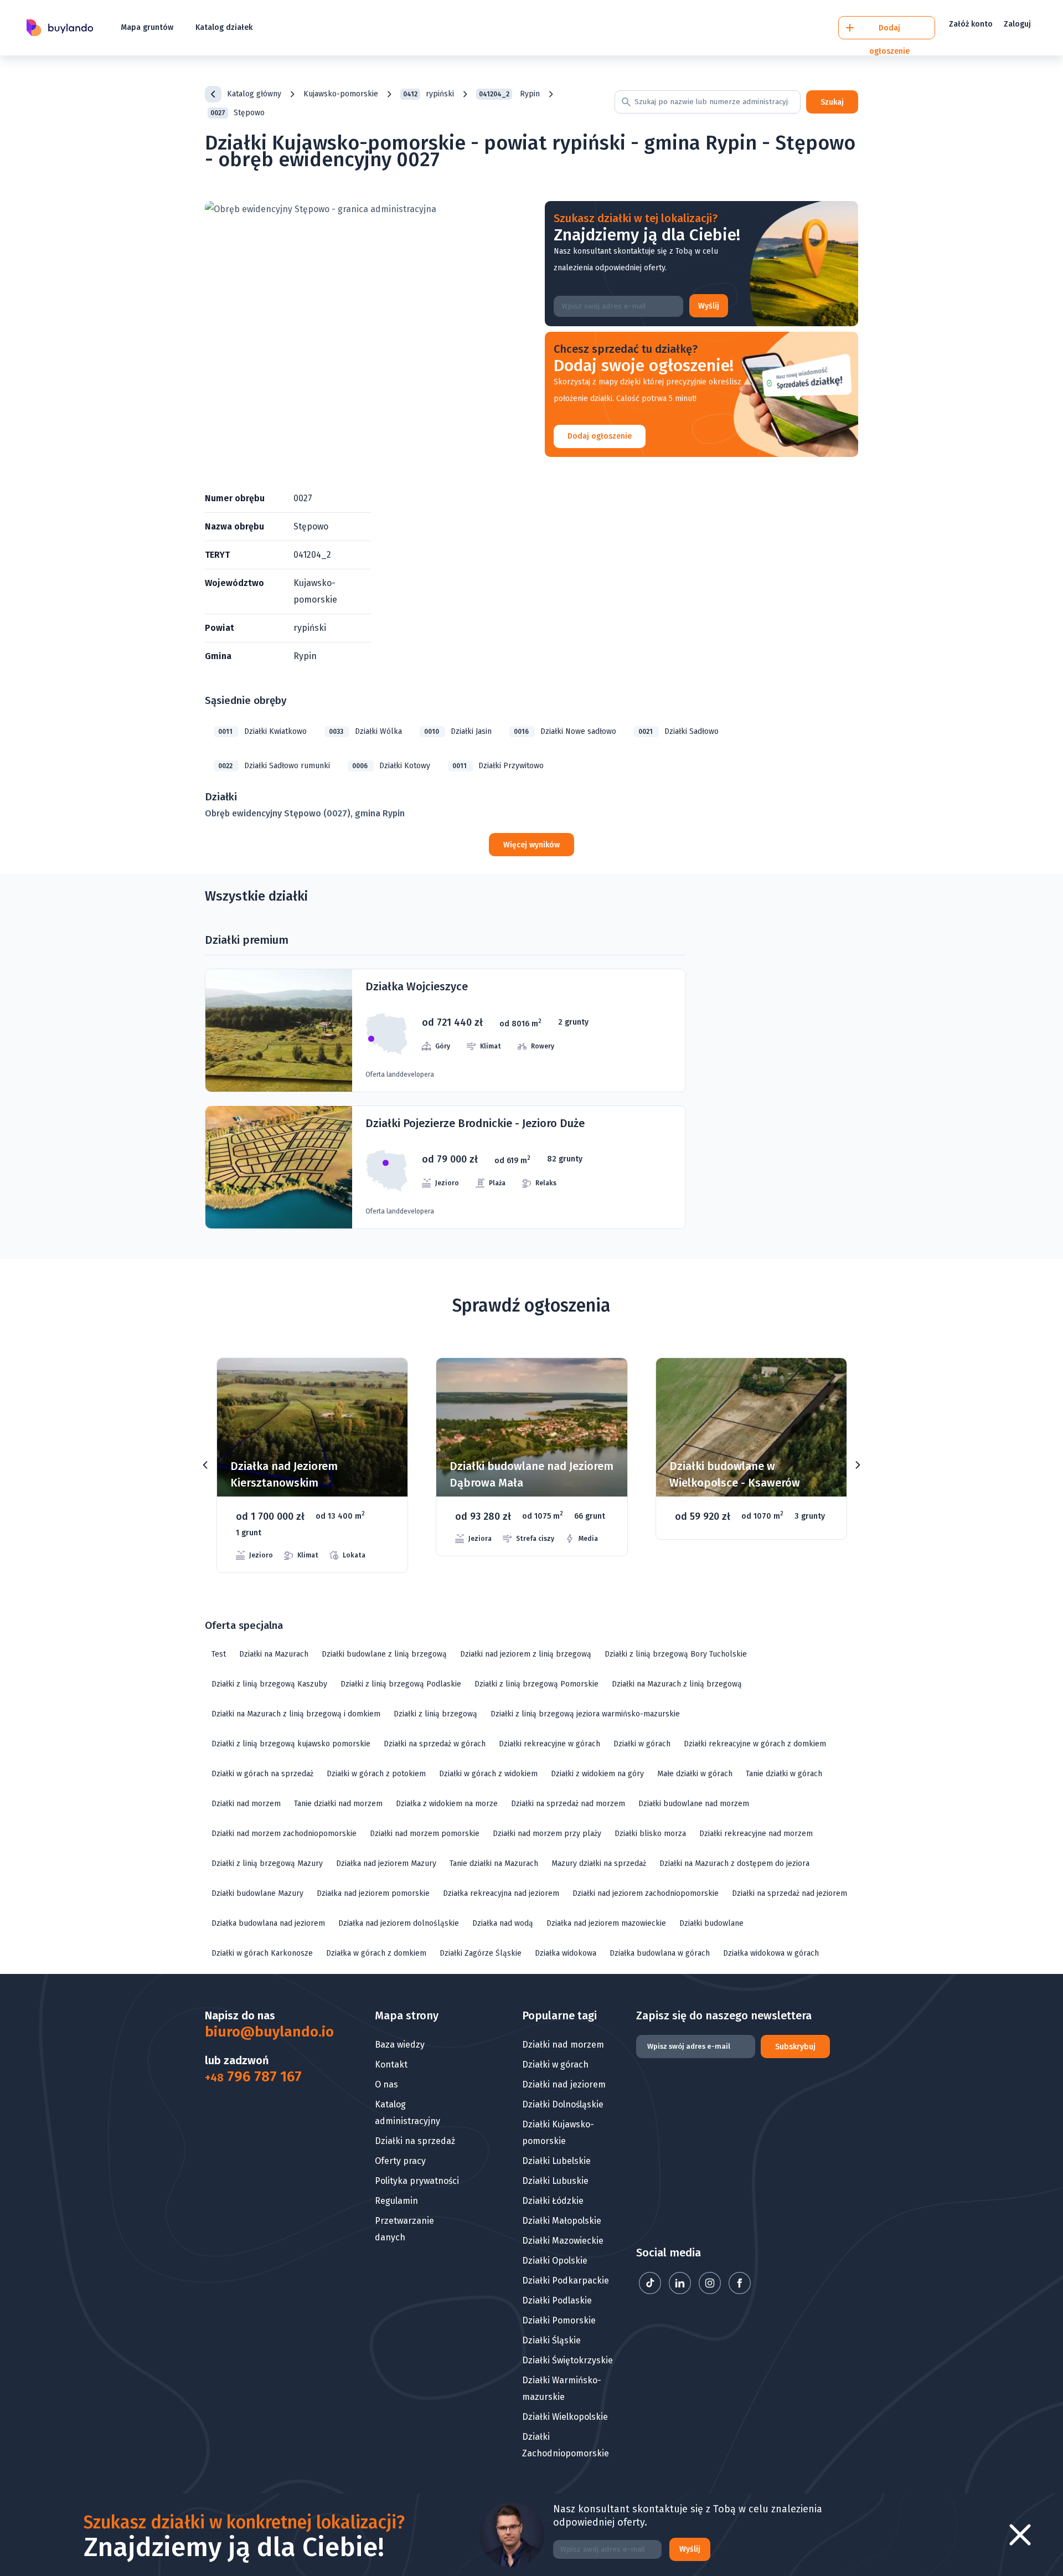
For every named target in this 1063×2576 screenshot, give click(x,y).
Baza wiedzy (400, 2045)
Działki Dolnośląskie (563, 2104)
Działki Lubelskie (556, 2161)
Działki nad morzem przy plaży (547, 1834)
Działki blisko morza (650, 1834)
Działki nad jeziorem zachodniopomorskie (646, 1893)
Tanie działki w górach (784, 1774)
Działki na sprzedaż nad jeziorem (789, 1893)
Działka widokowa (566, 1953)
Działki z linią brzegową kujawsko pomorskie (291, 1744)
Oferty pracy (400, 2161)
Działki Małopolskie (562, 2221)
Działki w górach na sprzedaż (262, 1774)
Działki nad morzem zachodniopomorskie (284, 1834)
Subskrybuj (795, 2047)
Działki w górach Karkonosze (262, 1953)
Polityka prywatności (417, 2181)
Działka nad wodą (503, 1923)
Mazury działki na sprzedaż (599, 1863)
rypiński (429, 94)
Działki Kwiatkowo (262, 731)
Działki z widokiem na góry (597, 1774)
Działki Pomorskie (559, 2320)
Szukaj (832, 102)
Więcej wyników (531, 845)
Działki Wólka (365, 731)
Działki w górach (642, 1744)
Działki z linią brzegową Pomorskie (536, 1684)
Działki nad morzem (246, 1804)
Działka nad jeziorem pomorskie (373, 1893)
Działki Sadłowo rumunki (274, 766)
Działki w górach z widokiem (488, 1774)
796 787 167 (253, 2077)
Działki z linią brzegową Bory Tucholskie (676, 1654)
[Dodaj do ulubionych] (385, 1383)
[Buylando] (60, 28)
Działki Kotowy (391, 766)
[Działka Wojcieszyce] (445, 1030)
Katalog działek (224, 27)
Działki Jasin (458, 731)
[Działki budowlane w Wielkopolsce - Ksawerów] (532, 1449)
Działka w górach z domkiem (376, 1953)
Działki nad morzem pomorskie (425, 1834)
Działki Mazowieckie (563, 2241)
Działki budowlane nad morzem (694, 1804)
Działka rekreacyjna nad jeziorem (501, 1893)
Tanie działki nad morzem (338, 1804)
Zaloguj (1017, 24)
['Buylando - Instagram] (711, 2291)
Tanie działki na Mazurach (494, 1863)
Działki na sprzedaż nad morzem (568, 1804)
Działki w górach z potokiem (376, 1774)
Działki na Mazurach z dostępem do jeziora (734, 1863)
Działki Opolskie (555, 2261)
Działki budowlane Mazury (257, 1893)
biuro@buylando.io (262, 2032)
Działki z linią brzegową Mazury (267, 1863)
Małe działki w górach (695, 1774)
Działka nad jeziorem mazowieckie (606, 1923)
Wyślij (709, 306)
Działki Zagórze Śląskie (481, 1953)
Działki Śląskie (551, 2340)
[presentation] (205, 1465)
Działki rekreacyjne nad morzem (756, 1834)
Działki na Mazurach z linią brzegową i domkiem (296, 1714)
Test (219, 1654)
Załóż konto (971, 24)
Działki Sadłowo (678, 731)
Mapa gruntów (147, 27)
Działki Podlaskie (557, 2300)
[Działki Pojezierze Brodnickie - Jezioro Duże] (445, 1167)
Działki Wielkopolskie (565, 2417)
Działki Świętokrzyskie (567, 2360)
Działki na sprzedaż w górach (435, 1744)
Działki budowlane (711, 1923)
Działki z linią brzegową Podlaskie (401, 1684)
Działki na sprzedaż (415, 2141)
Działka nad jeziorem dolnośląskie (399, 1923)
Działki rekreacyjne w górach (549, 1744)
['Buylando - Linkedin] (681, 2291)
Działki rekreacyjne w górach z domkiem (755, 1744)
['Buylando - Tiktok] (651, 2291)
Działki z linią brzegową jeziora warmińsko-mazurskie (585, 1714)
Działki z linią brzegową (435, 1714)
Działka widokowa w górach (771, 1953)
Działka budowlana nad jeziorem (268, 1923)
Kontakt (391, 2065)
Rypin (509, 94)
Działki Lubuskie (555, 2181)
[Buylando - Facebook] (740, 2291)
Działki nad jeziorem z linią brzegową (526, 1654)
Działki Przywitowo (498, 766)
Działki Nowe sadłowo (565, 731)
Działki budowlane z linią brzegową (384, 1654)
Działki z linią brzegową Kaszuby (269, 1684)
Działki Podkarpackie (566, 2281)
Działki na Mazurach (274, 1654)
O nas (386, 2084)
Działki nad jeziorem (564, 2084)
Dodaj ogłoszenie (600, 436)
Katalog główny (254, 94)
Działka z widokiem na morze (447, 1804)
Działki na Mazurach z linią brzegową (677, 1684)
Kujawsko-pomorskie (341, 94)
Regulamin (396, 2201)
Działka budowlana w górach (660, 1953)
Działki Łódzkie (553, 2201)
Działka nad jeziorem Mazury (386, 1863)
